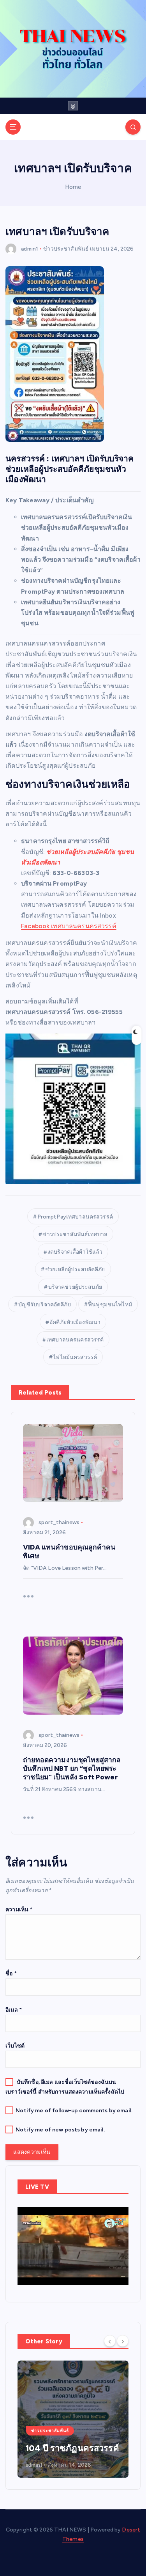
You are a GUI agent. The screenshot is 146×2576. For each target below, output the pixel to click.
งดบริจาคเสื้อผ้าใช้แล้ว (75, 1252)
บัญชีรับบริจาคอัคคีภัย (45, 1305)
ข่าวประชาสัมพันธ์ (66, 249)
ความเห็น (19, 1910)
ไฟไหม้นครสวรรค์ (75, 1357)
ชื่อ (11, 1974)
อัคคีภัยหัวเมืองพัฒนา (75, 1322)
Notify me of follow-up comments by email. (74, 2111)
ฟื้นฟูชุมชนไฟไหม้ (110, 1305)
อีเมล (14, 2010)
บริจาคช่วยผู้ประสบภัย (75, 1287)
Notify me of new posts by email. (60, 2130)
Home (73, 187)
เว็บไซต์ (15, 2046)
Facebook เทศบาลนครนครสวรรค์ (69, 926)
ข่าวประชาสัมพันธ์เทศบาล (75, 1234)
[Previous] (110, 2341)
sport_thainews (59, 1522)
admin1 (30, 249)
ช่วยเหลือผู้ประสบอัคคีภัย (75, 1269)
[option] (73, 2419)
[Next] (123, 2341)
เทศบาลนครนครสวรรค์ (75, 1340)
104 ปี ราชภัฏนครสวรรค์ (72, 2448)
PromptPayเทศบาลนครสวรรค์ (75, 1217)
